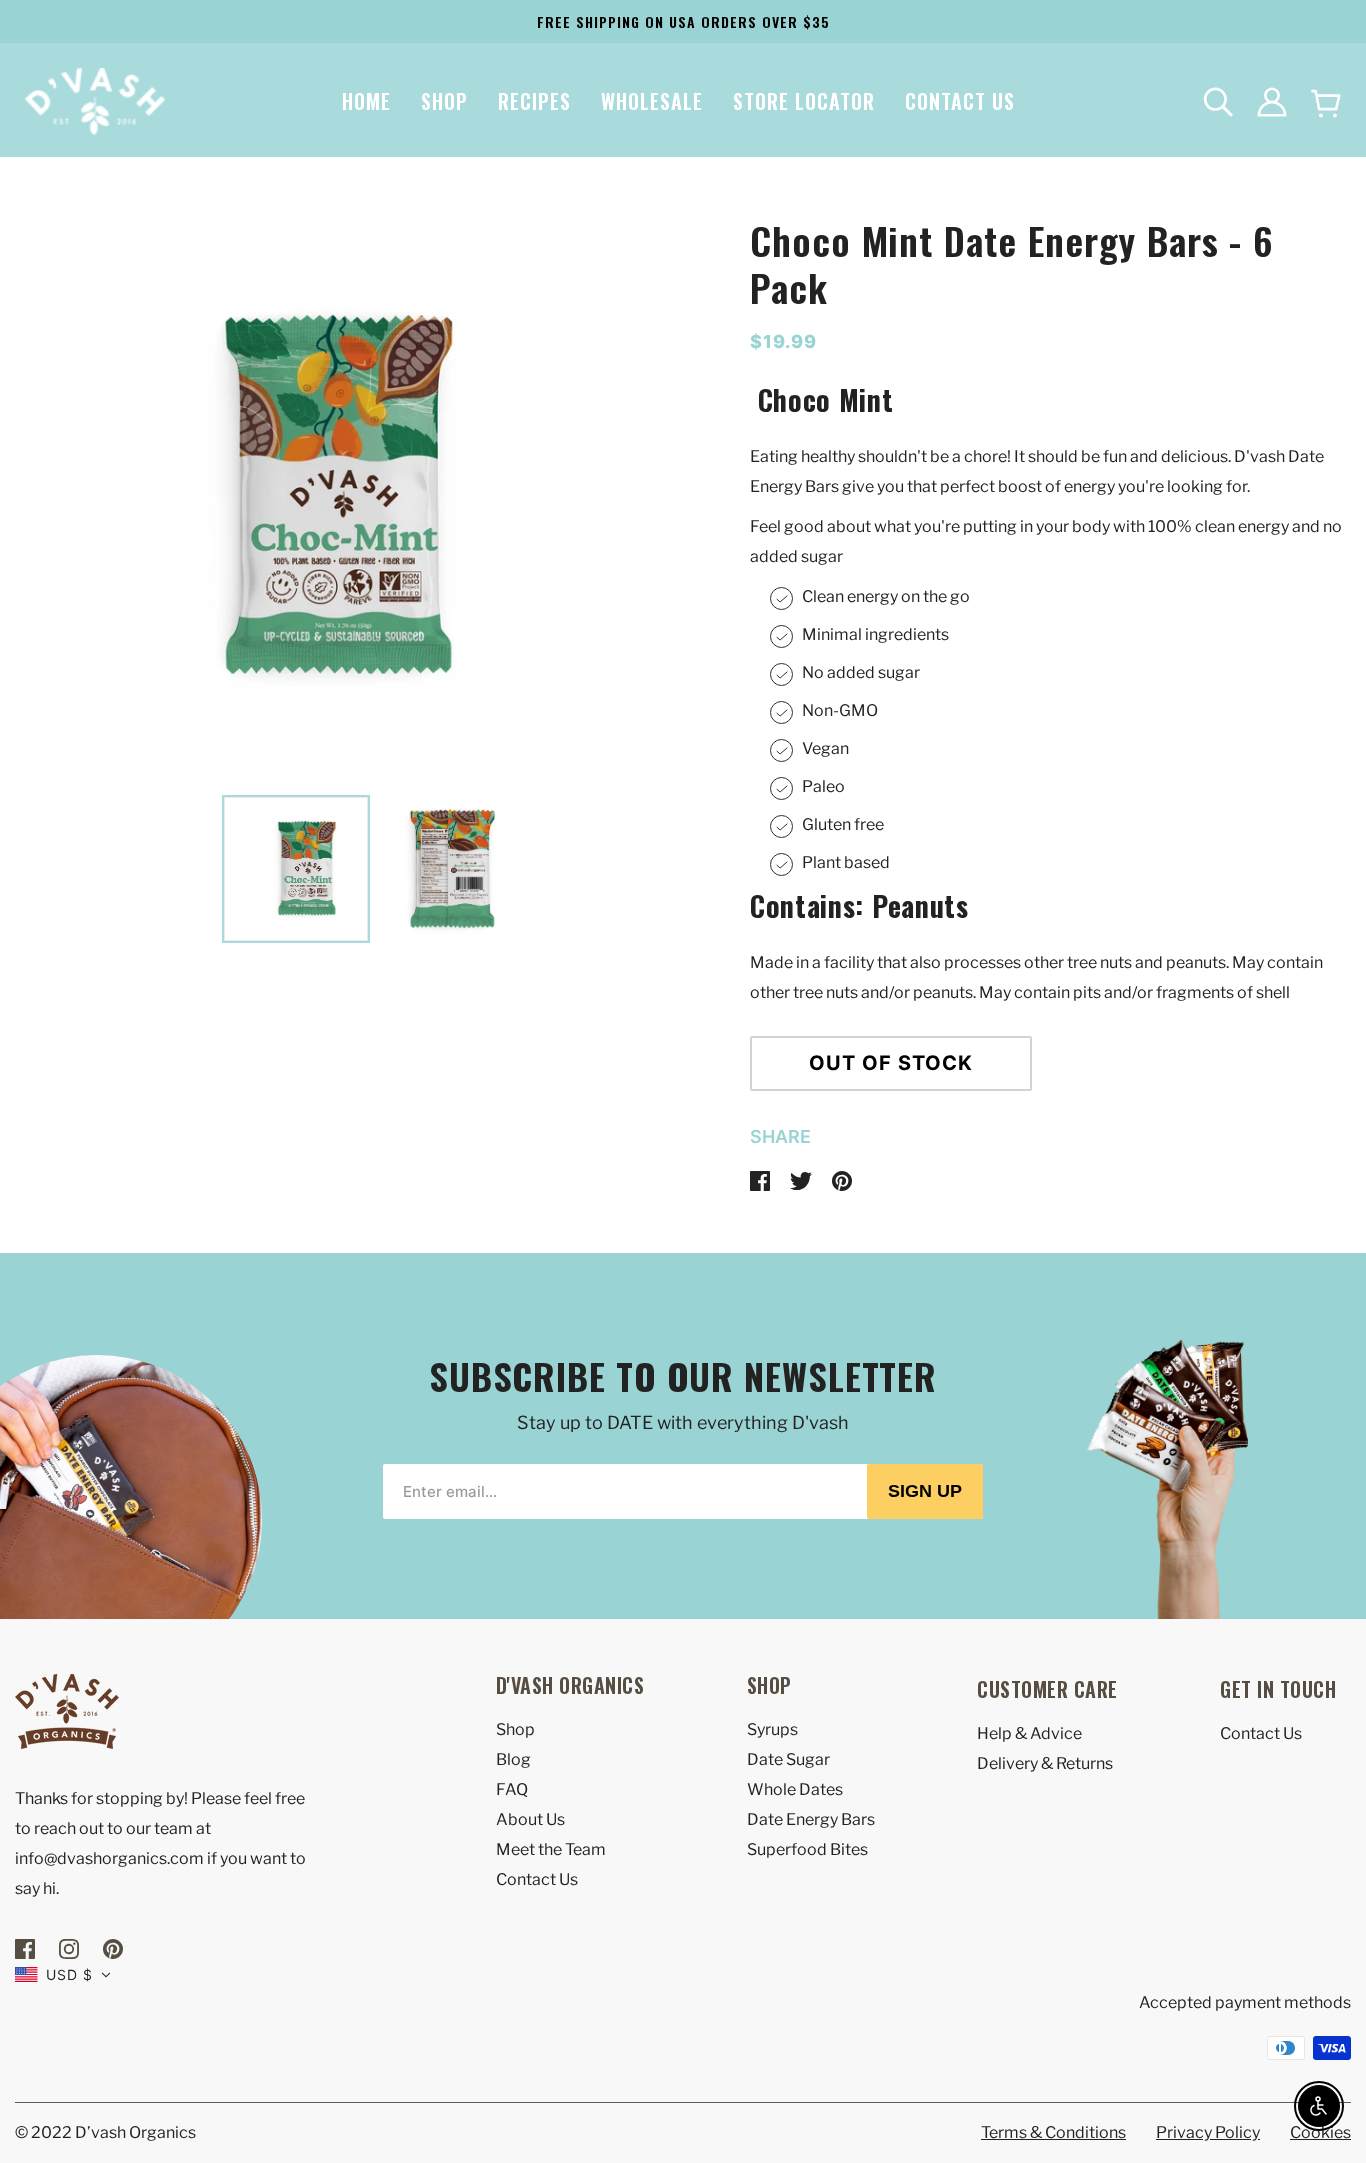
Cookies (1320, 2132)
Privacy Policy (1208, 2132)
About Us (530, 1819)
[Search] (1218, 102)
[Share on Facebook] (762, 1179)
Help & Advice (1029, 1733)
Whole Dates (795, 1789)
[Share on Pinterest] (842, 1179)
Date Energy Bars (811, 1819)
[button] (63, 1974)
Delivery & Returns (1045, 1763)
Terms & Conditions (1053, 2132)
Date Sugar (788, 1759)
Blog (513, 1759)
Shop (515, 1729)
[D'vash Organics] (95, 100)
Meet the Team (551, 1849)
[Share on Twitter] (803, 1179)
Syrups (772, 1729)
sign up (925, 1491)
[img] (27, 1947)
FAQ (512, 1789)
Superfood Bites (807, 1849)
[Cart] (1326, 102)
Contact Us (537, 1879)
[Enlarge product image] (296, 498)
